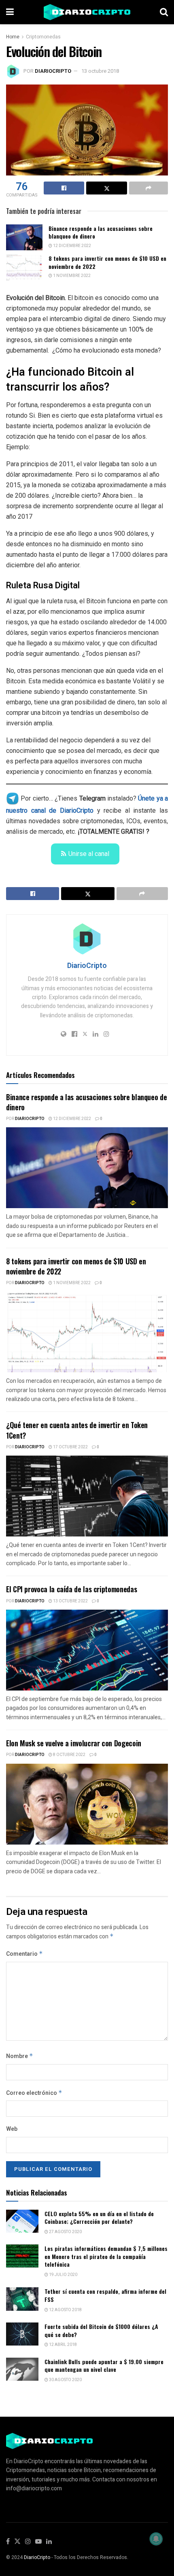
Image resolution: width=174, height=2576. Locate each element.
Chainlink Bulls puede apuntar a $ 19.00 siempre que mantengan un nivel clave (104, 2366)
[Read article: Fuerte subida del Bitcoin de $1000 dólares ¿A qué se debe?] (22, 2334)
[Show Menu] (10, 12)
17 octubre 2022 (70, 1447)
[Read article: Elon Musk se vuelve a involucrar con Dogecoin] (87, 1804)
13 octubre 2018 (100, 71)
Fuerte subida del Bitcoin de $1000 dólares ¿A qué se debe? (101, 2330)
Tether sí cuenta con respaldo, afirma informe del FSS (105, 2295)
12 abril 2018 (63, 2345)
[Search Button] (164, 12)
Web (12, 2129)
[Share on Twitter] (106, 188)
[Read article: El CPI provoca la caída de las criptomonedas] (87, 1650)
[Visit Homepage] (87, 12)
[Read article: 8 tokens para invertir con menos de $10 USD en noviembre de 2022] (24, 267)
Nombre (20, 2056)
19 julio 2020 (63, 2275)
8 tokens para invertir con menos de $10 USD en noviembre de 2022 (107, 262)
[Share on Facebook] (64, 188)
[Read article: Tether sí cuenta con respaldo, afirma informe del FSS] (22, 2299)
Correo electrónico (34, 2093)
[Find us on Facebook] (8, 2542)
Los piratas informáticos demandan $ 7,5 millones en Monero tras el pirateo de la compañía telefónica (106, 2256)
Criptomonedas (43, 37)
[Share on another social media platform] (149, 188)
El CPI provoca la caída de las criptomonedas (71, 1589)
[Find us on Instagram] (28, 2542)
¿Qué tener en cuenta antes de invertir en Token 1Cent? (77, 1430)
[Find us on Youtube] (38, 2542)
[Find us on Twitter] (17, 2542)
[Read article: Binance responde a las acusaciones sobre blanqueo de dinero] (24, 237)
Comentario (24, 1954)
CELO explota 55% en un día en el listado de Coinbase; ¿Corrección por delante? (99, 2218)
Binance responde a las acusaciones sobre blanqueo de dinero (101, 232)
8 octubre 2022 (69, 1755)
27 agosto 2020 (65, 2232)
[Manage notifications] (156, 2539)
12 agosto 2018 (65, 2310)
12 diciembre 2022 (72, 246)
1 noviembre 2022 (71, 276)
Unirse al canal (89, 854)
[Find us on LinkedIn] (49, 2542)
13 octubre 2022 (70, 1601)
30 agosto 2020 (65, 2380)
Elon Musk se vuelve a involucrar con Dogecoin (74, 1743)
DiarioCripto (53, 71)
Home (13, 37)
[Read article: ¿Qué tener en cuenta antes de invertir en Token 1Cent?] (87, 1496)
